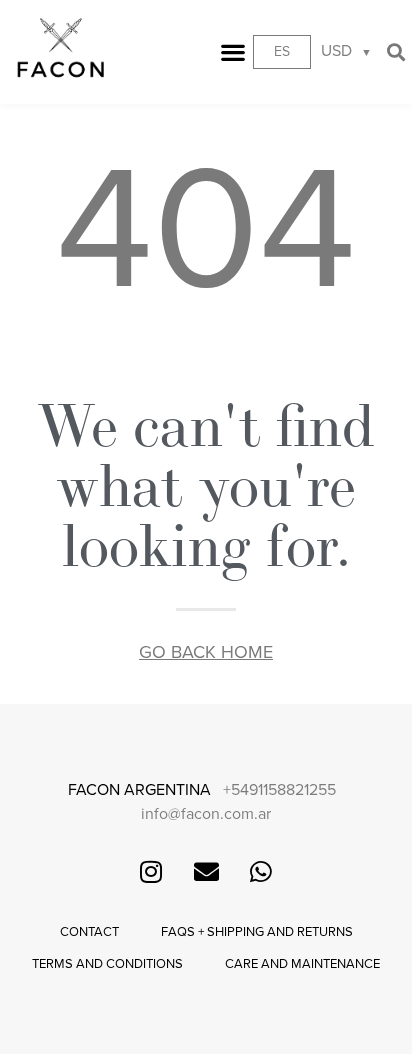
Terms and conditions (107, 964)
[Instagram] (151, 871)
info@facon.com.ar (206, 814)
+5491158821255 (279, 790)
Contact (89, 932)
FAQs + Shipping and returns (257, 932)
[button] (233, 52)
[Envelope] (206, 871)
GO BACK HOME (206, 652)
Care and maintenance (302, 964)
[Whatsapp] (261, 871)
